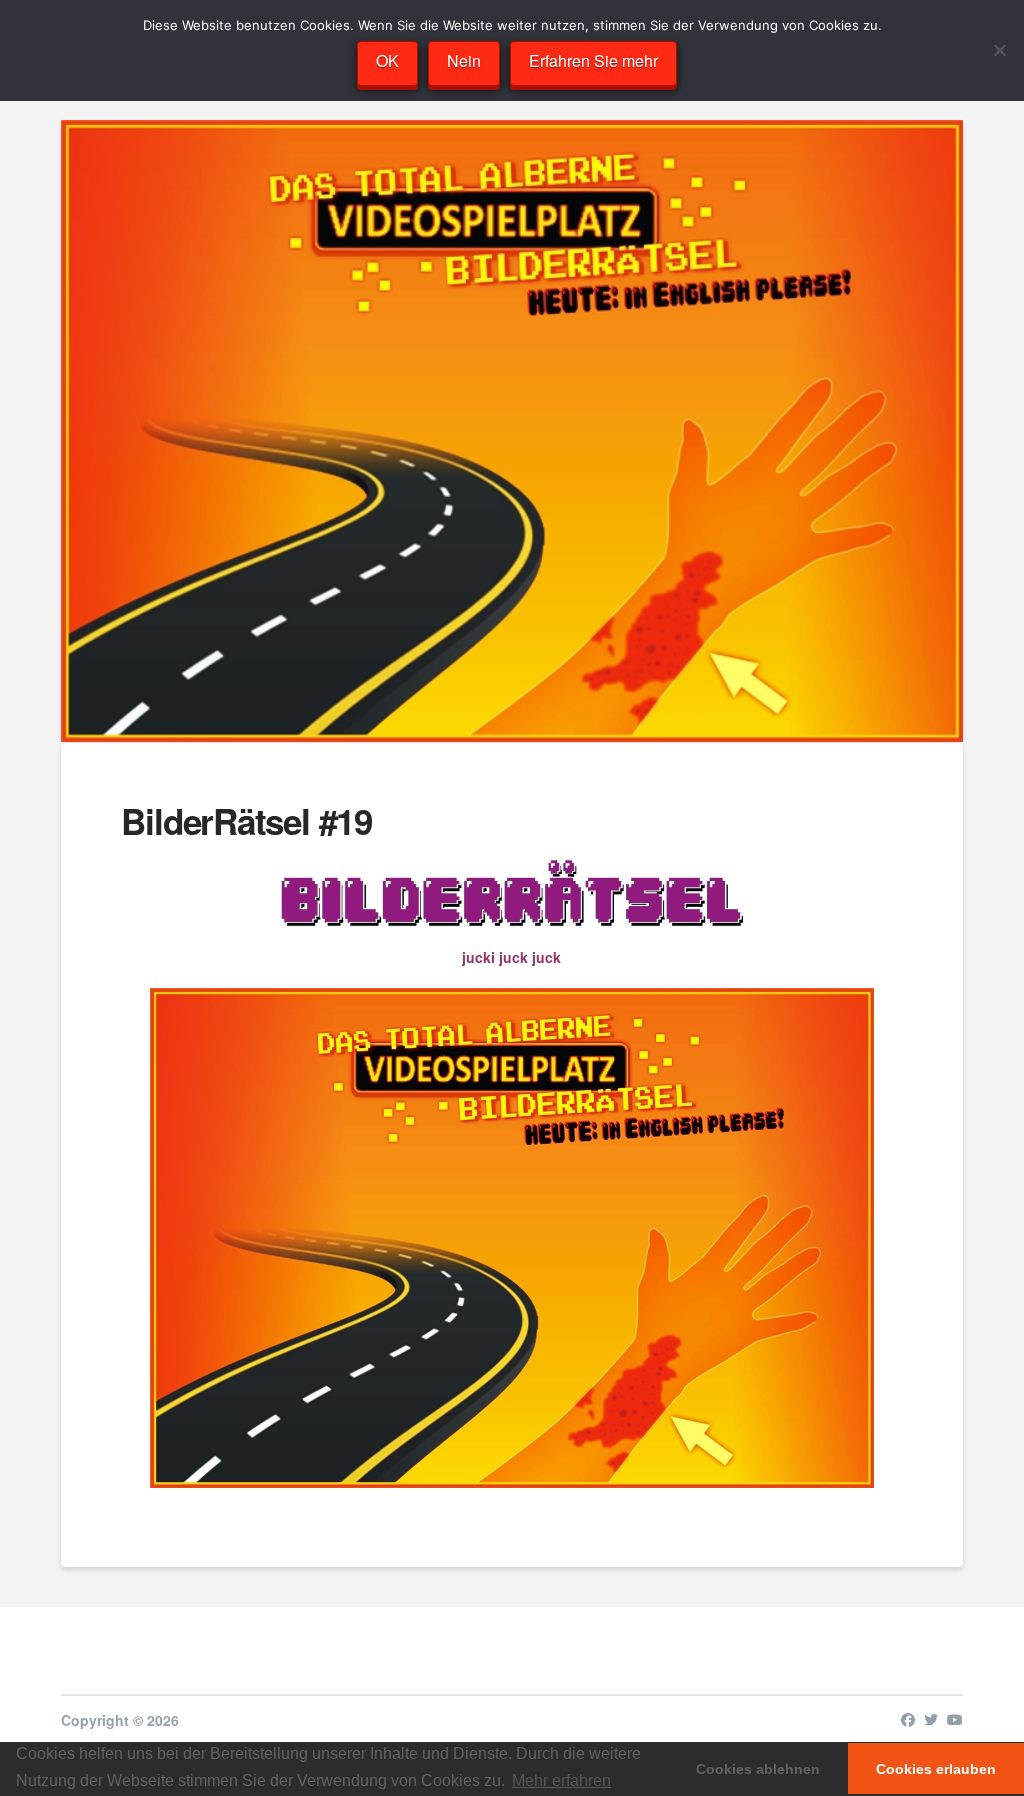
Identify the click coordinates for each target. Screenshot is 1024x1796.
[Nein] (999, 50)
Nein (464, 60)
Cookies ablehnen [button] (758, 1769)
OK (387, 60)
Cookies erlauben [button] (936, 1769)
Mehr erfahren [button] (561, 1780)
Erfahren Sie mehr (593, 60)
